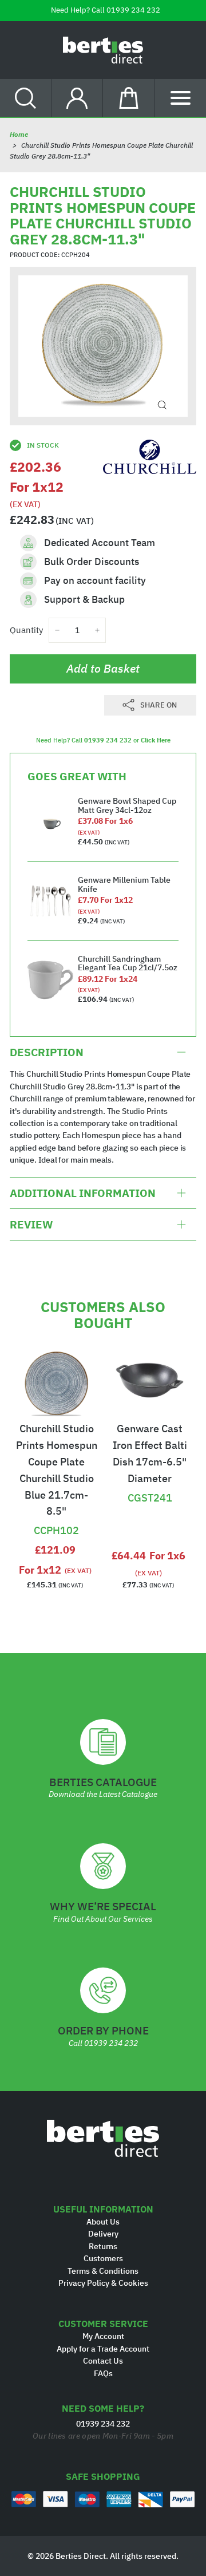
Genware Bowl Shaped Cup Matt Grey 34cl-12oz (127, 805)
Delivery (103, 2234)
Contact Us (103, 2361)
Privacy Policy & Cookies (103, 2283)
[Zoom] (162, 405)
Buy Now (56, 1502)
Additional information (83, 1193)
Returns (103, 2246)
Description (47, 1052)
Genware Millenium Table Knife (124, 884)
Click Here (156, 740)
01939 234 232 (133, 10)
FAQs (103, 2373)
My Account (103, 2336)
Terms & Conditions (103, 2271)
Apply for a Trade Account (103, 2349)
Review (31, 1224)
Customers (103, 2258)
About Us (103, 2222)
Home (19, 134)
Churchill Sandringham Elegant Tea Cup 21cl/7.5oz (128, 963)
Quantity (26, 630)
